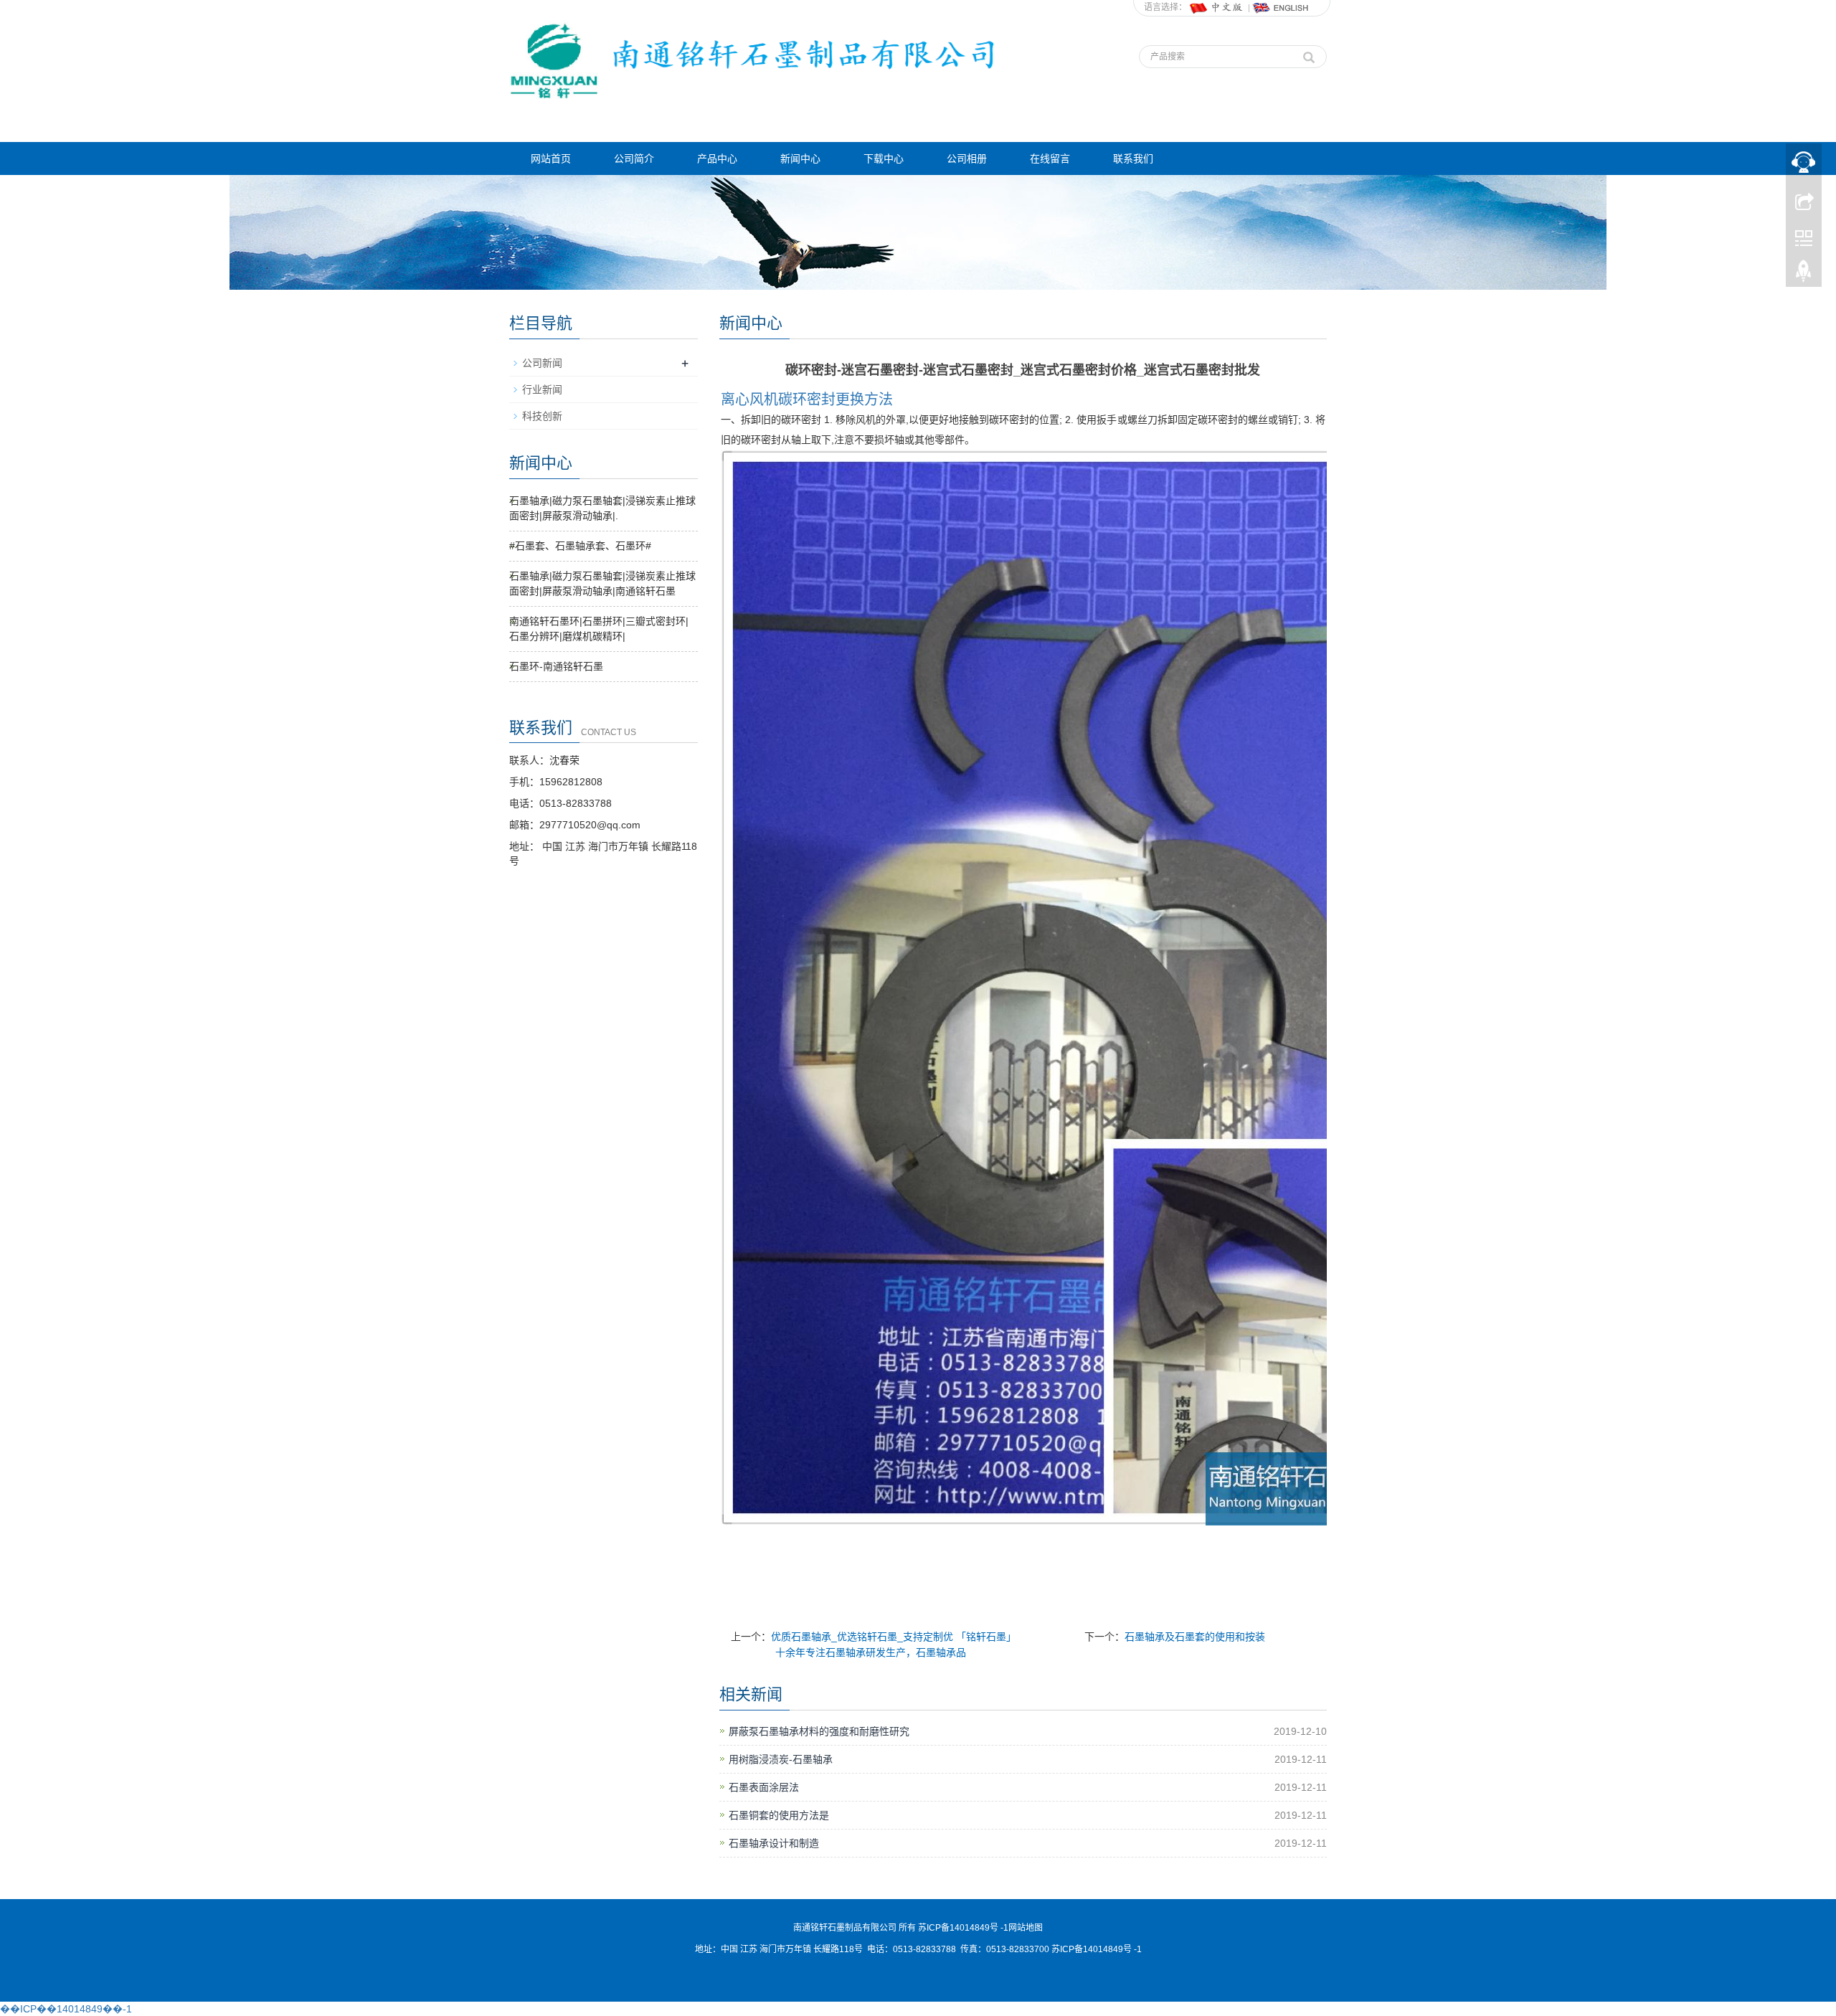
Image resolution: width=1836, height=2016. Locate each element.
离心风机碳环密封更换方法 (807, 399)
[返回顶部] (1804, 275)
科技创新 (542, 416)
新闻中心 (800, 158)
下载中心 (884, 158)
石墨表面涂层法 (769, 1787)
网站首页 (551, 158)
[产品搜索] (1309, 54)
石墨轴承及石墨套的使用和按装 (1195, 1637)
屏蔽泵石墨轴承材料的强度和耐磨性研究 (819, 1731)
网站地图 (1026, 1928)
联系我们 (1133, 158)
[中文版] (1217, 7)
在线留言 (1050, 158)
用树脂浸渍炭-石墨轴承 (781, 1759)
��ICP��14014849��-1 (66, 2009)
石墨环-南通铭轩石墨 (556, 666)
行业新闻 (542, 389)
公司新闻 (542, 363)
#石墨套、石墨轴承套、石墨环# (580, 546)
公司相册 (967, 158)
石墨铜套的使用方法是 (779, 1815)
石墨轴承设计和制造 (774, 1843)
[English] (1281, 7)
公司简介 (634, 158)
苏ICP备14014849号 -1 (1097, 1949)
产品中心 (717, 158)
